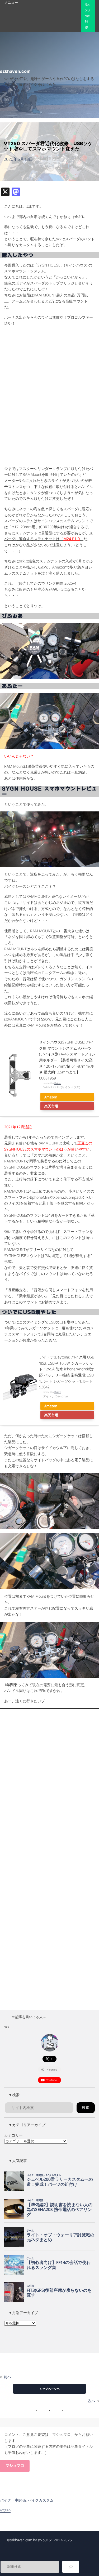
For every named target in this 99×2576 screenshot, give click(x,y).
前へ (7, 2377)
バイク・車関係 (13, 2500)
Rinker (58, 1083)
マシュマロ (15, 2466)
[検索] (71, 2567)
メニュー (11, 2)
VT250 (5, 2510)
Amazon (51, 1097)
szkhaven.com (15, 71)
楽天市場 (51, 1106)
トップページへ (49, 2389)
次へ (92, 2401)
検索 (86, 2108)
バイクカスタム (41, 2500)
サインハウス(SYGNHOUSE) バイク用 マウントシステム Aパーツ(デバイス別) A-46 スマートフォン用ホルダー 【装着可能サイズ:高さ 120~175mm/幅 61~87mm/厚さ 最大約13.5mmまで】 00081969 (67, 1060)
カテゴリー (13, 2135)
